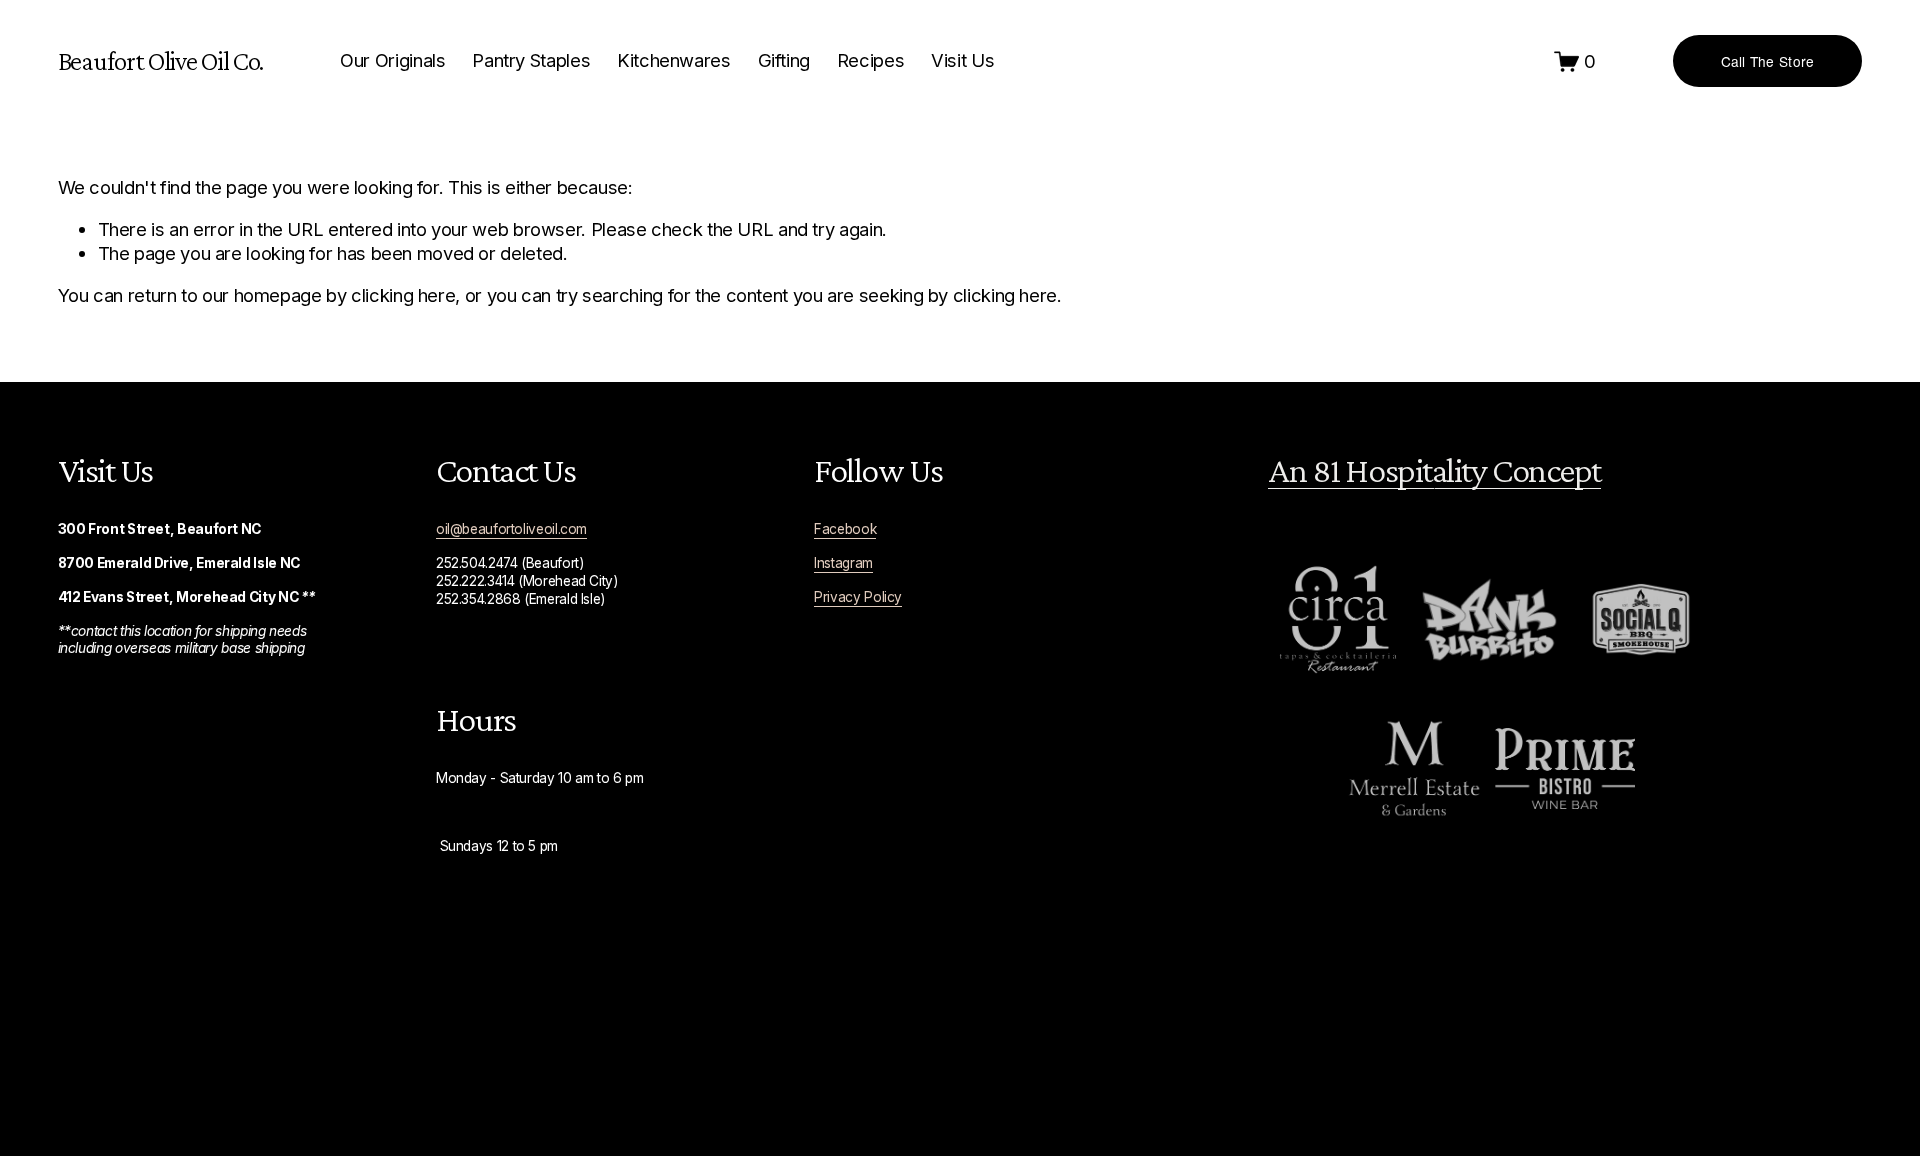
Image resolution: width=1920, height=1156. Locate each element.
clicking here (403, 295)
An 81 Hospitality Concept (1434, 470)
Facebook (845, 529)
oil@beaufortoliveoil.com (511, 529)
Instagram (843, 563)
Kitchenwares (674, 60)
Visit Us (962, 60)
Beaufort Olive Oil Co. (161, 60)
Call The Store (1768, 61)
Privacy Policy (858, 597)
